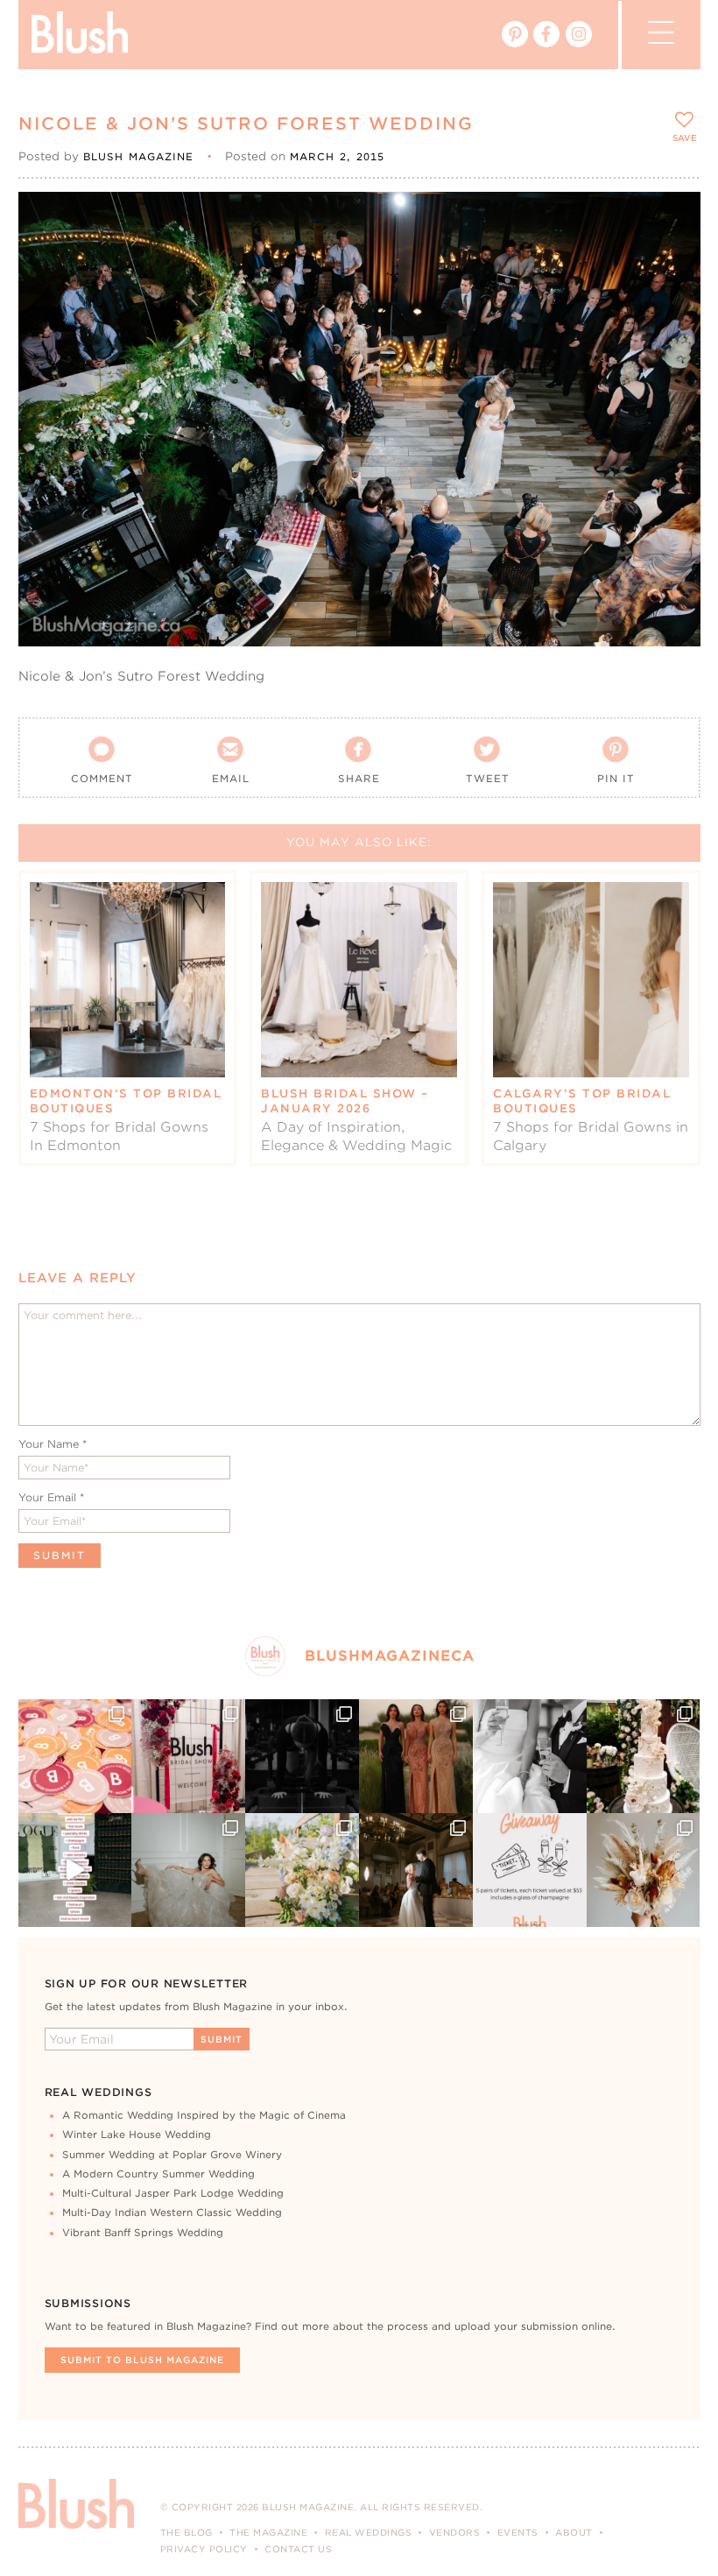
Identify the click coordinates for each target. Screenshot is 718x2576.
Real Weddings (369, 2532)
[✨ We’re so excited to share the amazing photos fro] (188, 1756)
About (574, 2532)
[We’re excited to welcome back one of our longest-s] (416, 1870)
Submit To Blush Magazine (142, 2360)
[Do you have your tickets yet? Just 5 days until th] (530, 1756)
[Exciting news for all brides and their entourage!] (416, 1756)
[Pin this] (672, 259)
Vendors (455, 2532)
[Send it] (672, 300)
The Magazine (268, 2532)
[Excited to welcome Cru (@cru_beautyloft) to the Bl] (188, 1870)
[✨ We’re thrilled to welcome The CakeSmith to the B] (644, 1756)
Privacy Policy (204, 2549)
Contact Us (298, 2549)
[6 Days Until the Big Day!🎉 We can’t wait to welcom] (75, 1870)
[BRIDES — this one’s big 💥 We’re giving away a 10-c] (302, 1756)
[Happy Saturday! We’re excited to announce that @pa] (644, 1870)
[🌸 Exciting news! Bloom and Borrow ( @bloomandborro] (302, 1870)
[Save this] (672, 220)
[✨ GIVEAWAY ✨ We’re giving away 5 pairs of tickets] (530, 1870)
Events (518, 2532)
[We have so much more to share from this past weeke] (75, 1756)
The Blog (187, 2532)
